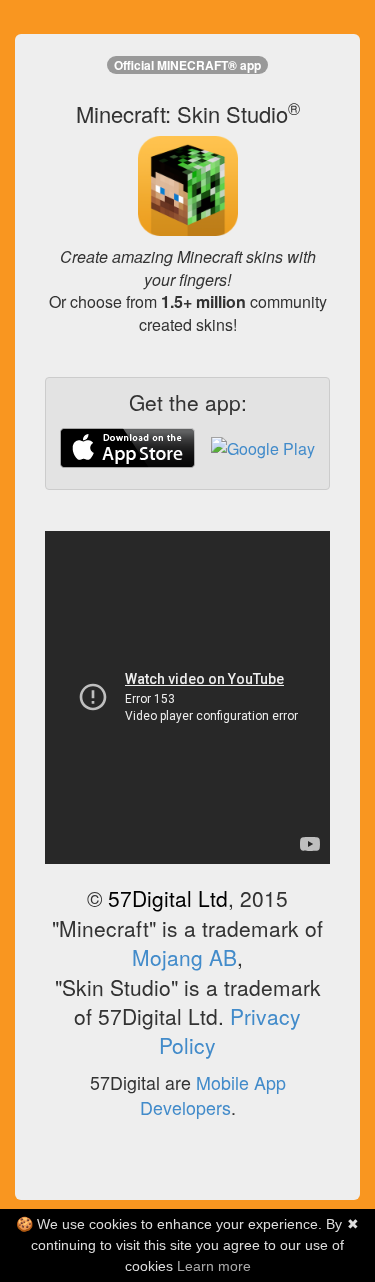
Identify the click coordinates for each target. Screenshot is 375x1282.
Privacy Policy (230, 1030)
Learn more (214, 1266)
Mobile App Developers (213, 1095)
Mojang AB (184, 957)
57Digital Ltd (168, 898)
